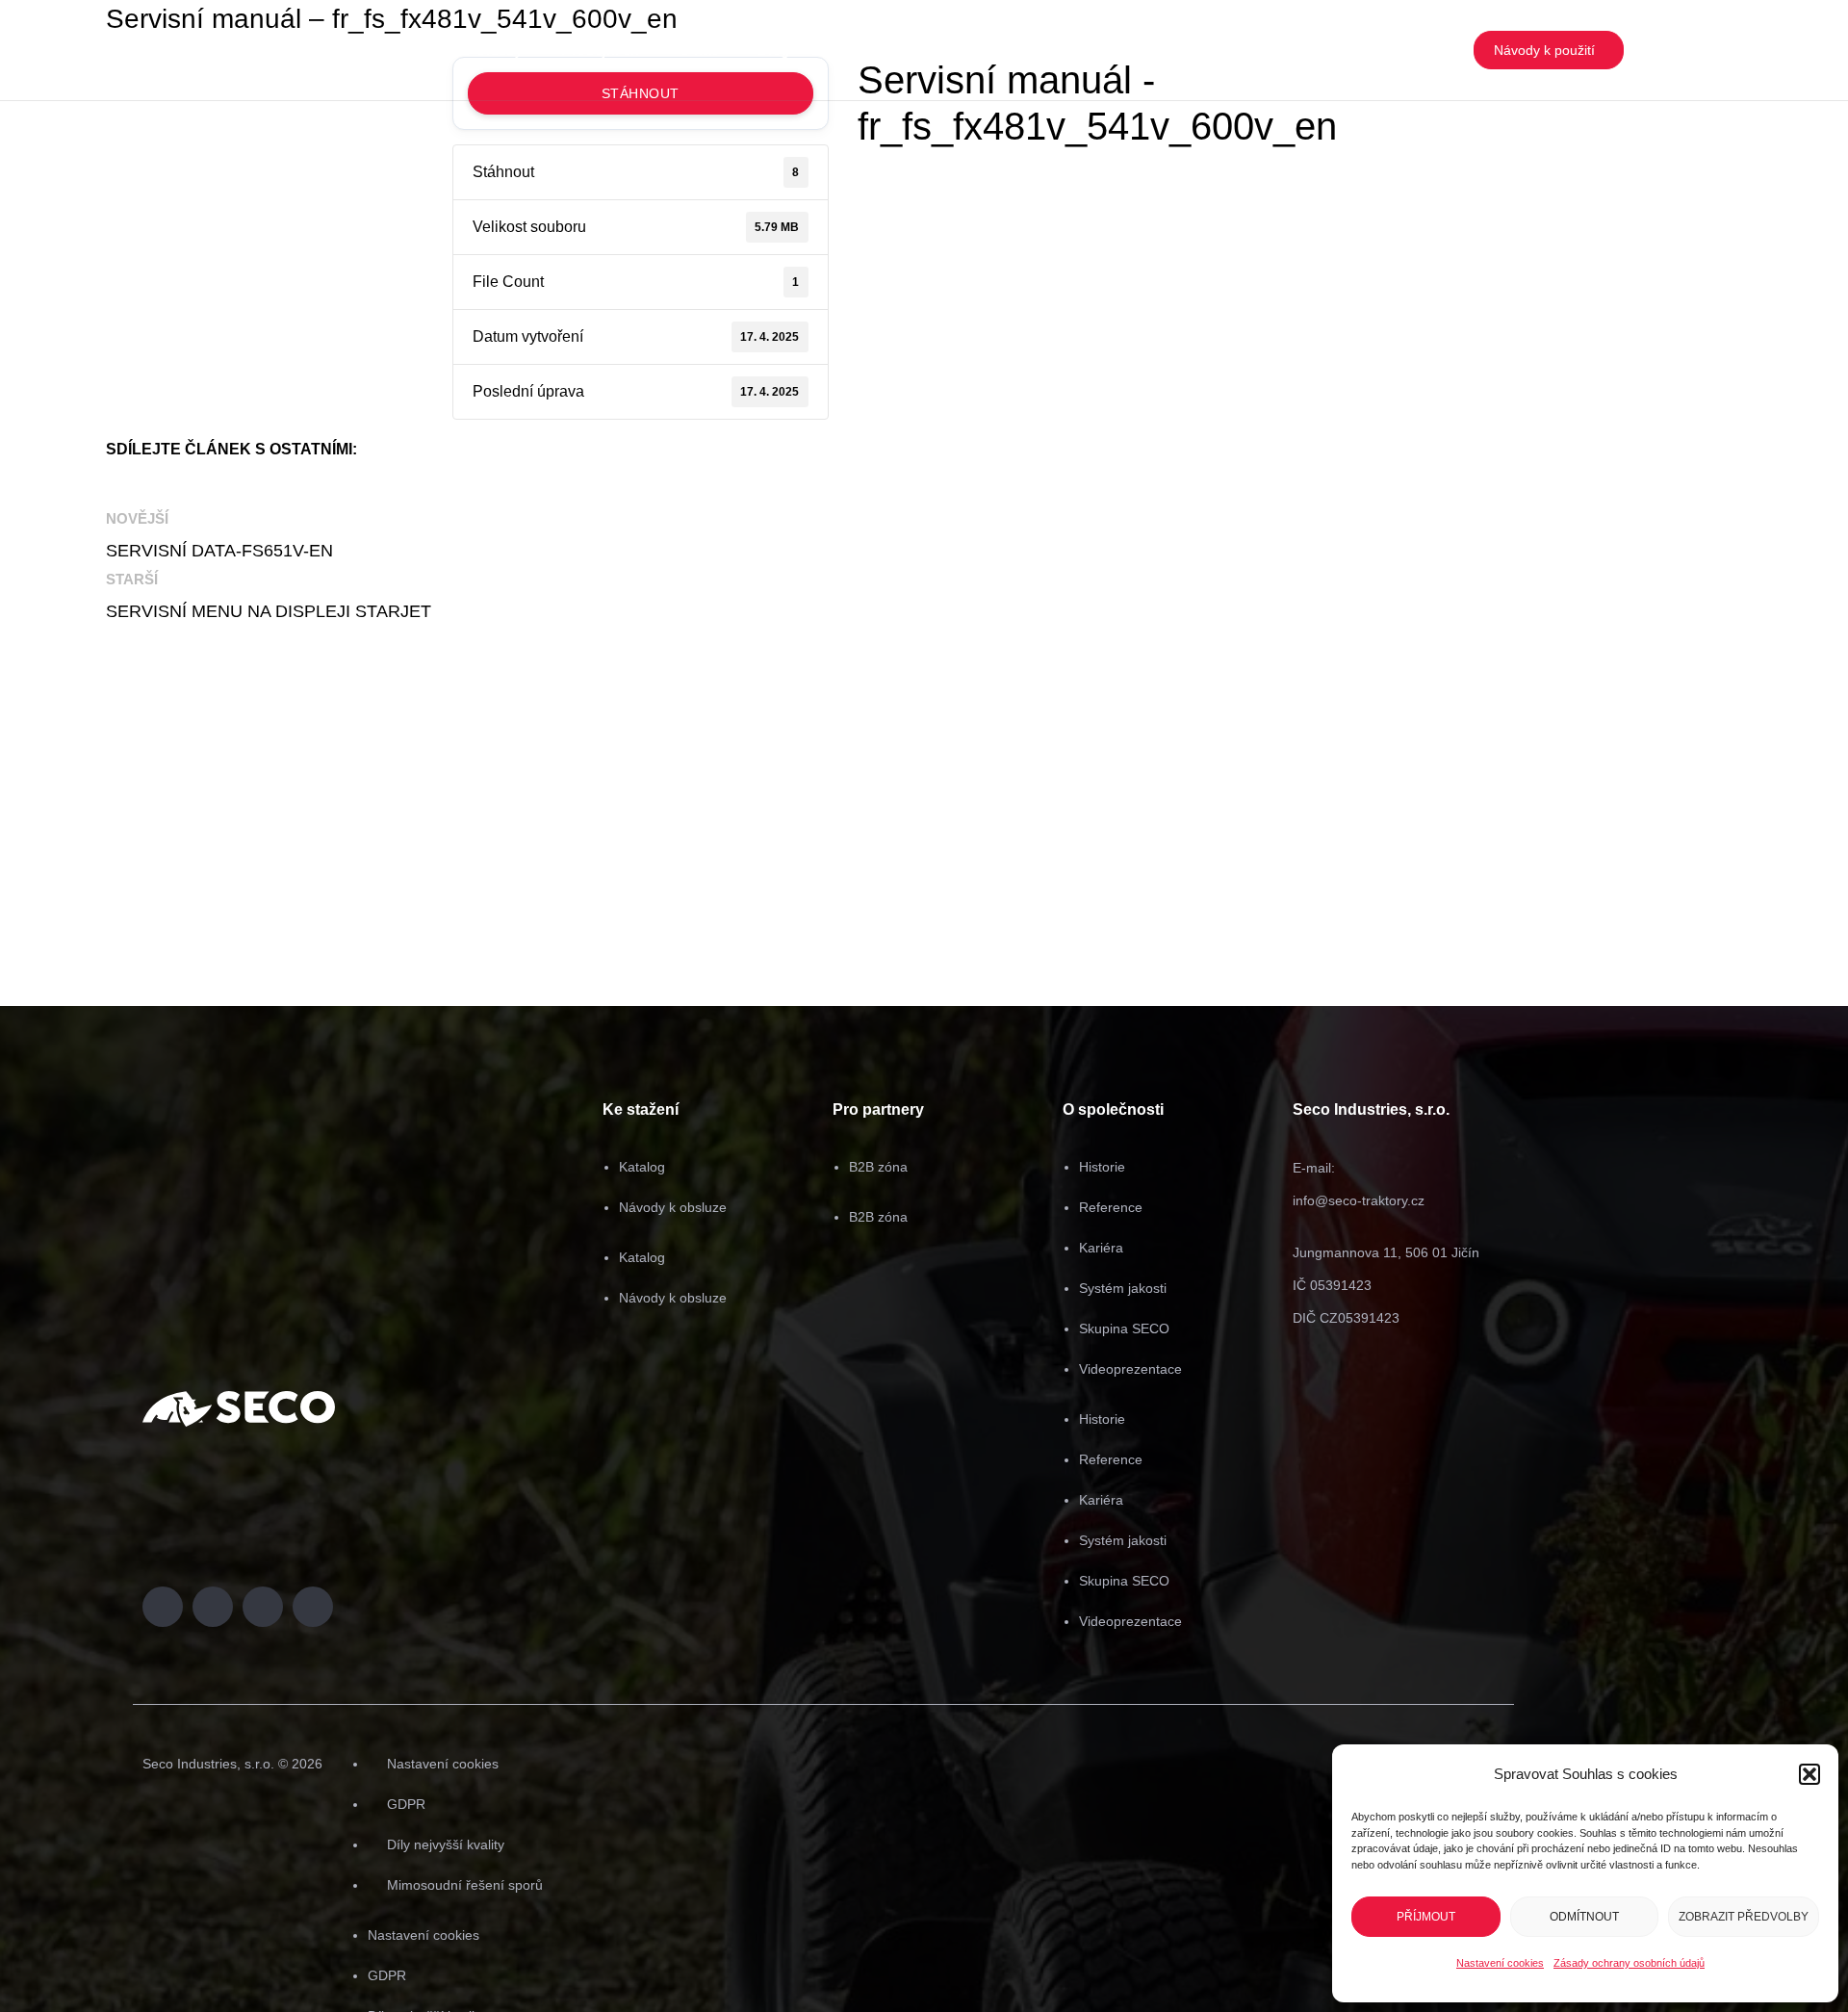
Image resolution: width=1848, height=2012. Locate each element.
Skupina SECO (1124, 1328)
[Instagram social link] (1676, 51)
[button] (1809, 1774)
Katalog (642, 1167)
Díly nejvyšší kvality (446, 1844)
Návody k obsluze (673, 1207)
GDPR (406, 1804)
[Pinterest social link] (221, 484)
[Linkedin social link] (1720, 51)
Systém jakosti (1123, 1288)
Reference (1111, 1207)
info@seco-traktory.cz (1359, 1200)
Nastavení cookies (1500, 1963)
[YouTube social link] (1698, 51)
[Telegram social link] (318, 484)
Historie (1102, 1167)
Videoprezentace (1130, 1369)
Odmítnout (1584, 1917)
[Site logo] (102, 50)
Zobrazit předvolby (1744, 1917)
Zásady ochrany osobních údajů (1629, 1963)
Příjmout (1426, 1917)
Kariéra (1101, 1248)
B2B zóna (878, 1167)
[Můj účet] (1758, 50)
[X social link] (173, 484)
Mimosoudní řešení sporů (465, 1885)
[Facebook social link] (1654, 51)
